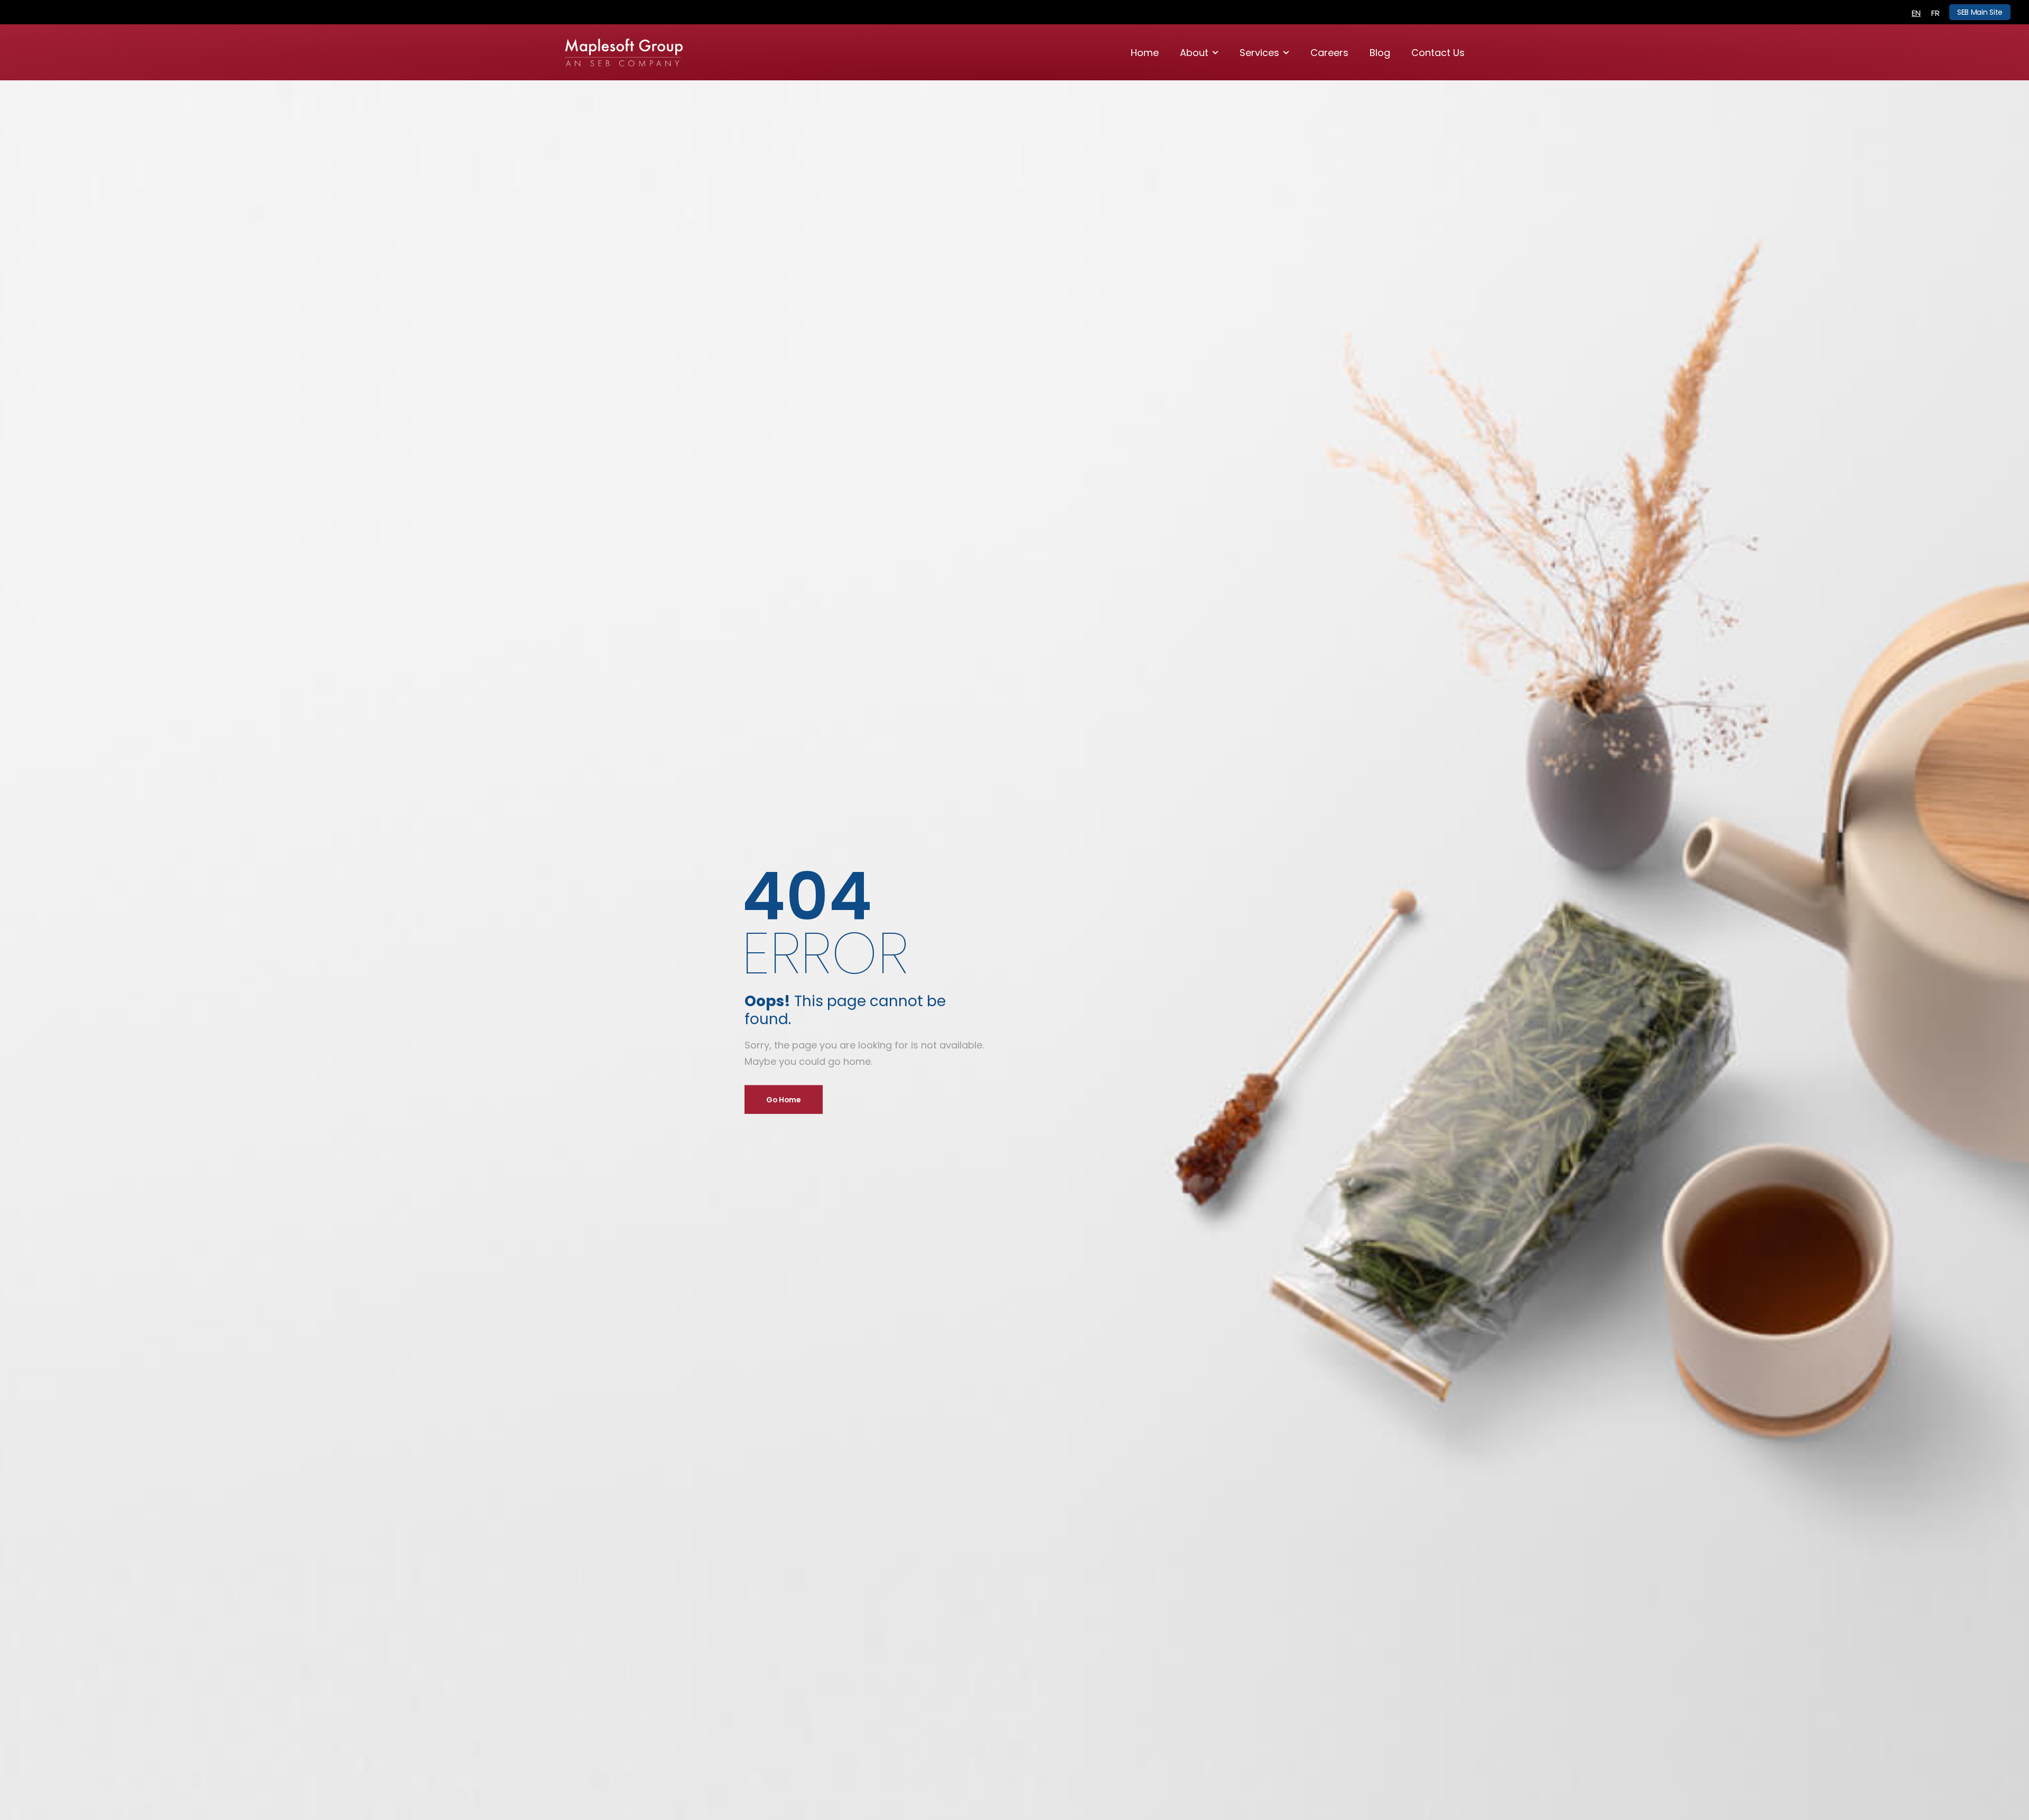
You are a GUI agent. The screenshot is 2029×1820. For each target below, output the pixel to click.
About (1194, 53)
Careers (1329, 53)
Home (1145, 53)
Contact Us (1438, 53)
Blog (1380, 53)
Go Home (784, 1100)
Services (1259, 53)
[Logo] (624, 53)
